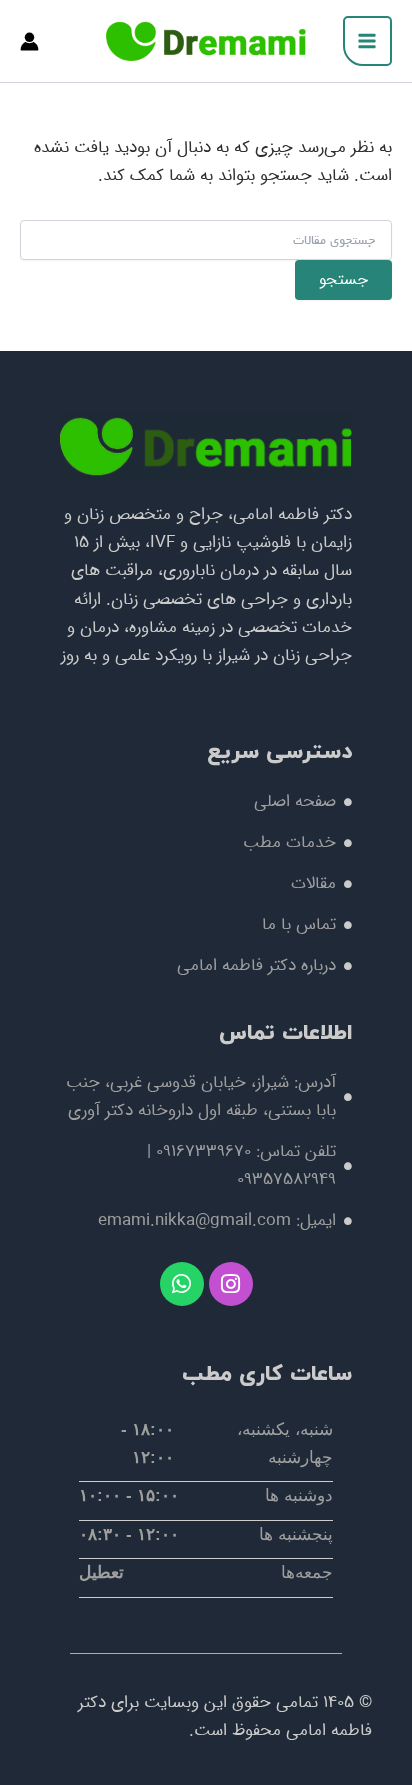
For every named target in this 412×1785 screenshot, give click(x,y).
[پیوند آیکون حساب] (29, 41)
